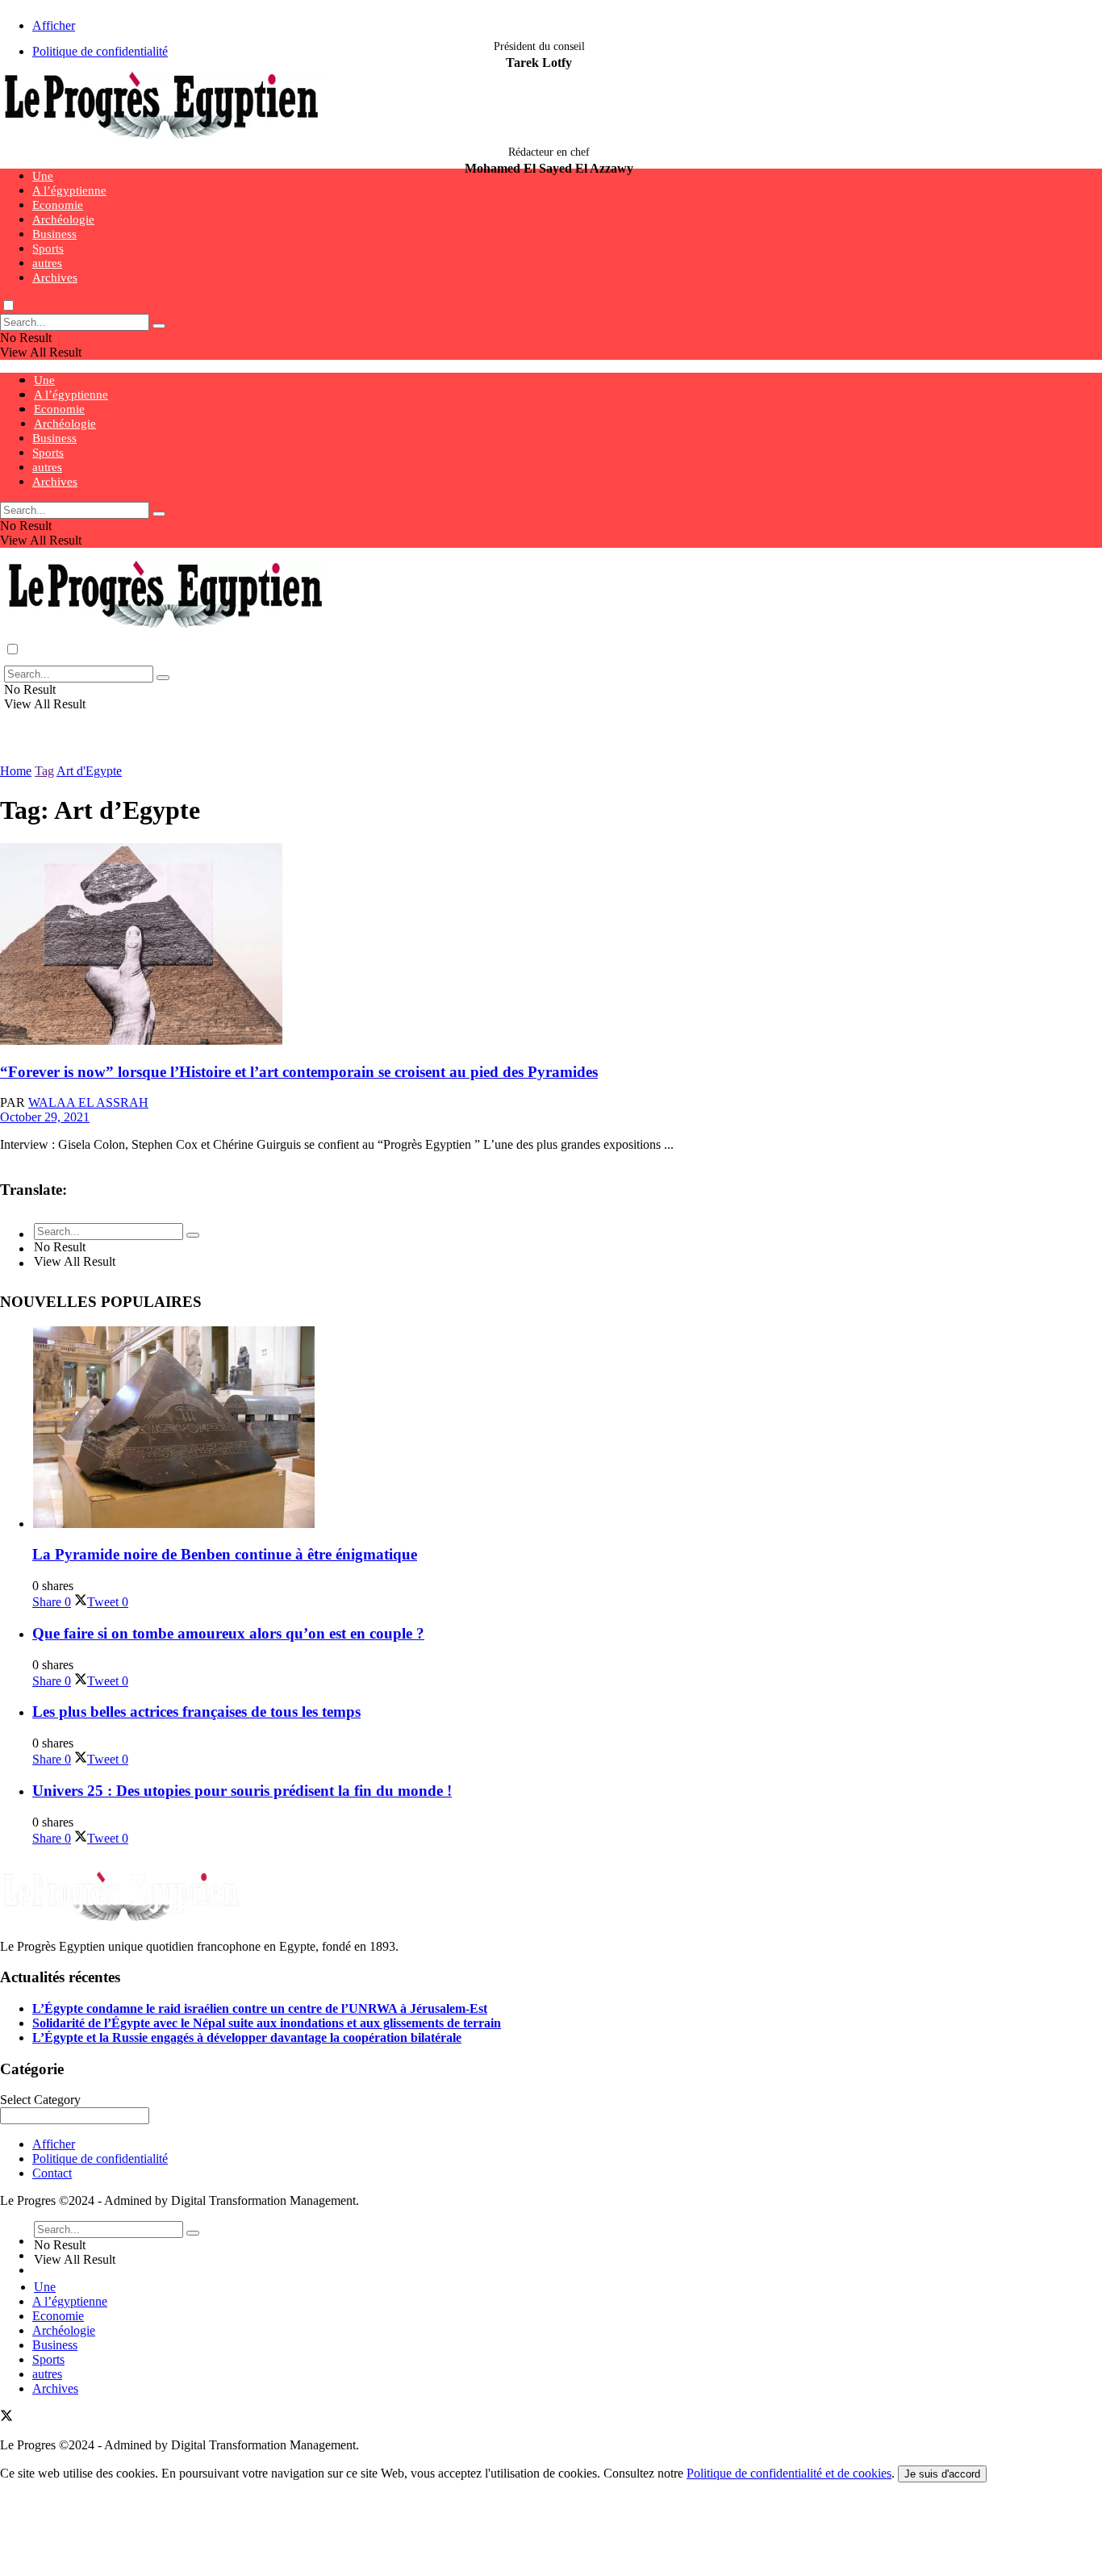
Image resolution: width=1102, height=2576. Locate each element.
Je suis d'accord (942, 2474)
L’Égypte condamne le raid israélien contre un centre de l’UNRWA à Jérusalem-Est (260, 2008)
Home (16, 771)
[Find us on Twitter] (6, 2417)
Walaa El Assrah (88, 1102)
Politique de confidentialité (100, 51)
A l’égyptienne (69, 190)
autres (47, 263)
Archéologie (63, 219)
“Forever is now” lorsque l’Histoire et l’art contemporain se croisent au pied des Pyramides (299, 1072)
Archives (55, 278)
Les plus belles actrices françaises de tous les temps (196, 1712)
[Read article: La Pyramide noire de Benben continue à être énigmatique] (567, 1429)
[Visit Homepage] (161, 137)
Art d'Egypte (89, 771)
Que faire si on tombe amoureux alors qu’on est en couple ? (228, 1633)
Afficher (54, 25)
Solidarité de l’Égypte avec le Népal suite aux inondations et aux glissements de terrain (267, 2023)
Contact (52, 2173)
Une (43, 176)
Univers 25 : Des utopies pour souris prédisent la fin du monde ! (242, 1791)
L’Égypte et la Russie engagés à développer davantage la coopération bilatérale (247, 2037)
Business (54, 234)
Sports (48, 248)
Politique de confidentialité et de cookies (789, 2473)
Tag (44, 771)
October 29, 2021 (45, 1117)
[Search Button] (159, 326)
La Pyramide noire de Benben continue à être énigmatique (225, 1554)
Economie (58, 205)
